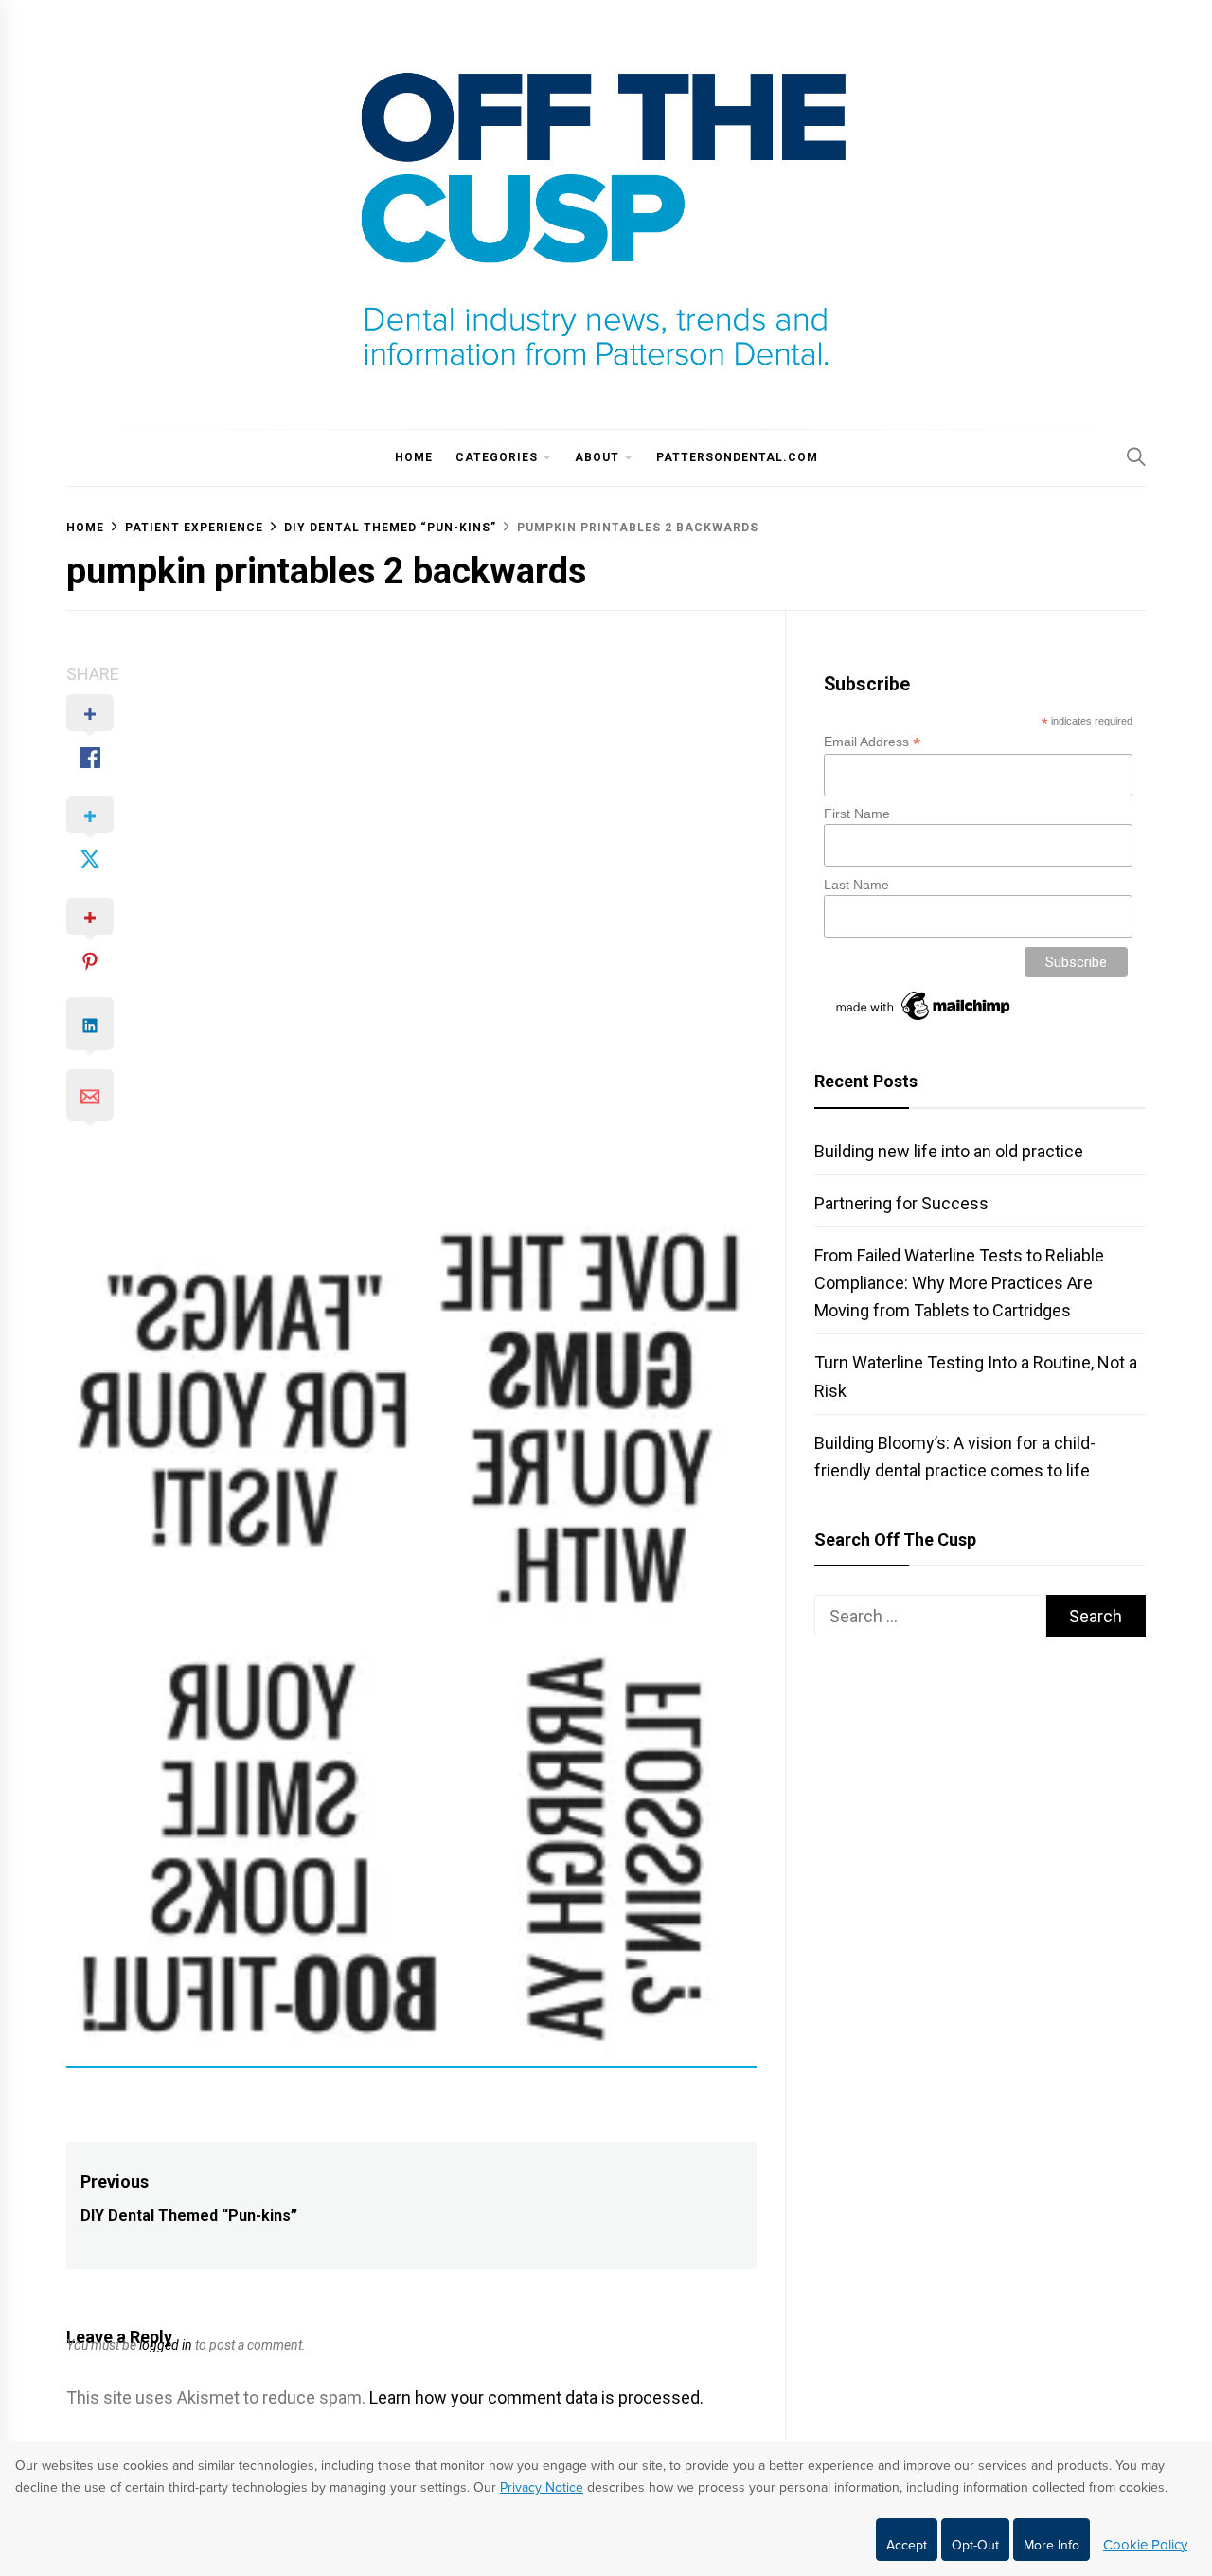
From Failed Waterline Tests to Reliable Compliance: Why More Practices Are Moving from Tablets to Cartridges (959, 1283)
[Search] (1136, 456)
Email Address (872, 742)
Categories (497, 457)
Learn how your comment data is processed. (536, 2397)
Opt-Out (975, 2545)
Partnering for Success (901, 1203)
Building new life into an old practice (949, 1151)
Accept (907, 2545)
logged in (166, 2345)
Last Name (856, 885)
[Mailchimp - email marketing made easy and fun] (924, 1020)
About (597, 457)
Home (414, 457)
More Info (1052, 2545)
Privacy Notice (542, 2487)
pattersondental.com (737, 457)
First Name (857, 814)
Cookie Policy (1145, 2545)
